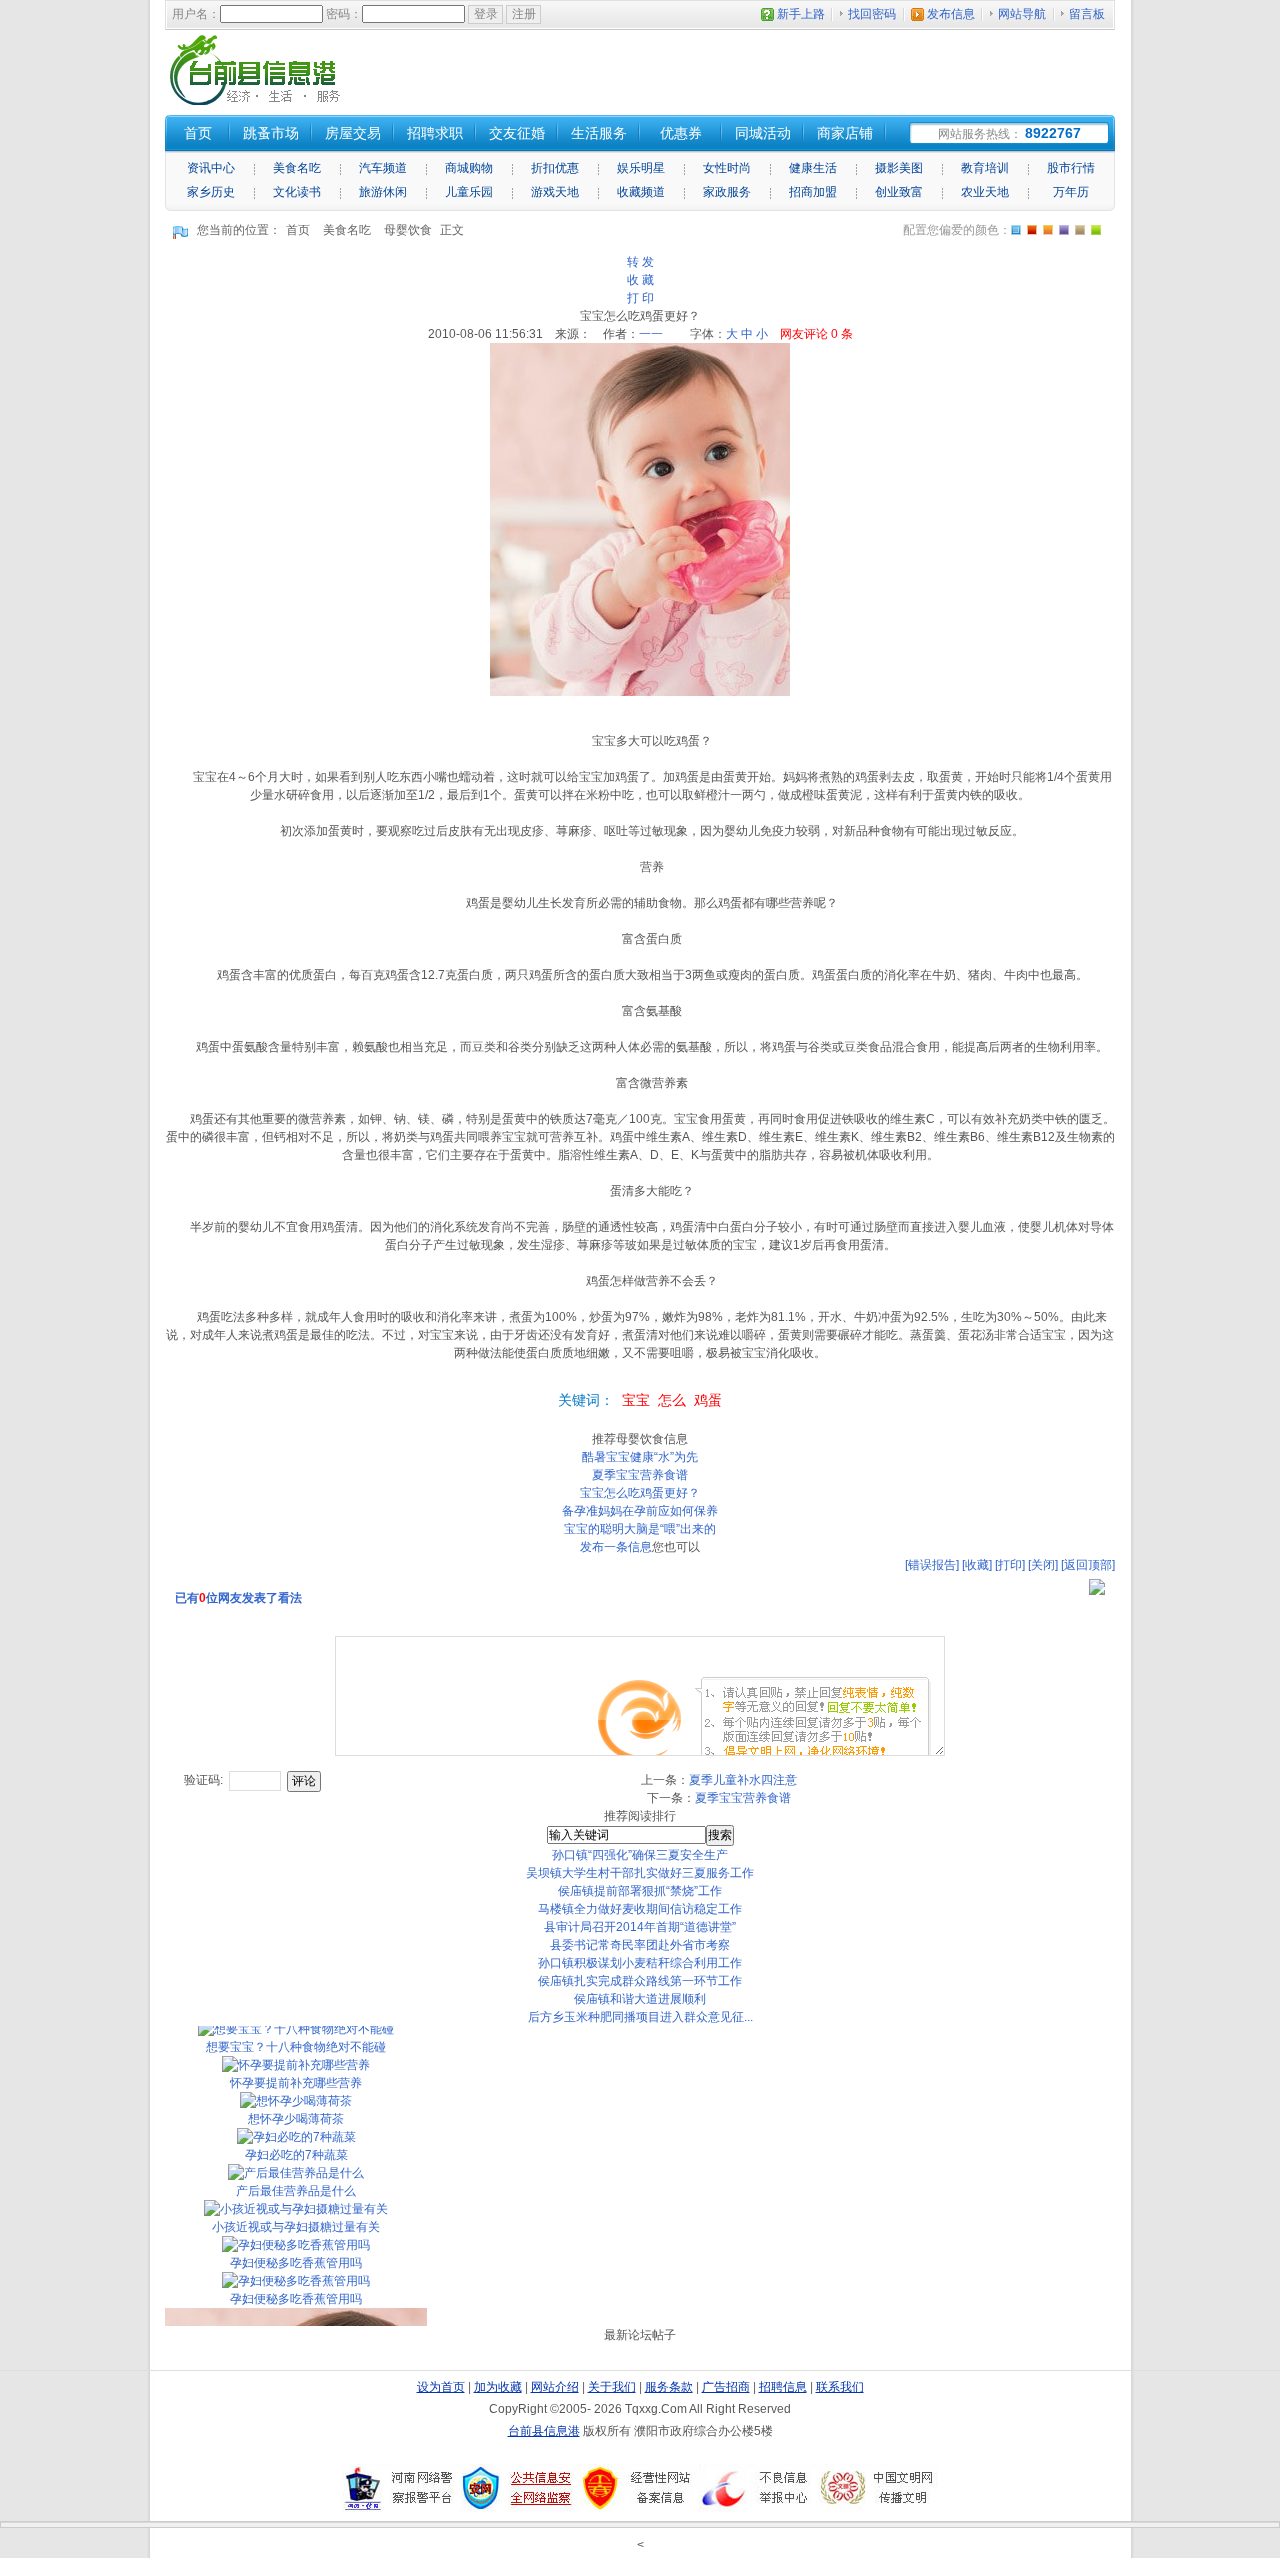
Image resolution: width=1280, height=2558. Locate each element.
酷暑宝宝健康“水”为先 (640, 1457)
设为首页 (441, 2387)
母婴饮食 (408, 230)
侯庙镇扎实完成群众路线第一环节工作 (640, 1981)
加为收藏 (498, 2387)
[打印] (1010, 1565)
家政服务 (727, 192)
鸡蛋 (708, 1400)
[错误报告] (932, 1565)
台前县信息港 (544, 2431)
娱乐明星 (641, 168)
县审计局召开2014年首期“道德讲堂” (640, 1927)
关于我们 (612, 2387)
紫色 (1048, 230)
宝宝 (636, 1400)
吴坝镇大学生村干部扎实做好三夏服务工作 (640, 1873)
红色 (1032, 230)
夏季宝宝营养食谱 (640, 1475)
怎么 (672, 1400)
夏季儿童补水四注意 (743, 1780)
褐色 (1080, 230)
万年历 (1071, 192)
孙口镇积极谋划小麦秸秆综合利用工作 (640, 1963)
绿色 (1096, 230)
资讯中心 (211, 168)
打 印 (640, 298)
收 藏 (640, 280)
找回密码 (872, 14)
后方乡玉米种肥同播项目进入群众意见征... (640, 2017)
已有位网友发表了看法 (238, 1598)
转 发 (640, 262)
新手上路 (801, 14)
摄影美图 (899, 168)
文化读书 (297, 192)
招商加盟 (813, 192)
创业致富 (899, 192)
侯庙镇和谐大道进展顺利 (640, 1999)
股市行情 (1071, 168)
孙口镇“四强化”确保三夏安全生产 (640, 1855)
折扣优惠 (555, 168)
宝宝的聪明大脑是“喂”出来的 (640, 1529)
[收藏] (977, 1565)
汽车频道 (383, 168)
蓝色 (1064, 230)
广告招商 (726, 2387)
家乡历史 (211, 192)
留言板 (1087, 14)
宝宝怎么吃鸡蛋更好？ (640, 1493)
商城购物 (469, 168)
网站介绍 (555, 2387)
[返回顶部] (1088, 1565)
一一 (651, 334)
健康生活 (813, 168)
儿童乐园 (469, 192)
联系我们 (840, 2387)
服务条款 (669, 2387)
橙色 (1016, 230)
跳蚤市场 (271, 133)
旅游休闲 (383, 192)
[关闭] (1043, 1565)
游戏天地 (555, 192)
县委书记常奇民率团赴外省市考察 (640, 1945)
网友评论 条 (816, 334)
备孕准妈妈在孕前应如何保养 (640, 1511)
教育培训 (985, 168)
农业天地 (985, 192)
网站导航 (1022, 14)
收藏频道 (641, 192)
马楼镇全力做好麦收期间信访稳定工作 (640, 1909)
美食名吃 (297, 168)
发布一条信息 (616, 1547)
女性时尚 (727, 168)
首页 (298, 230)
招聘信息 (783, 2387)
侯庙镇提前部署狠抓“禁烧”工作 (640, 1891)
